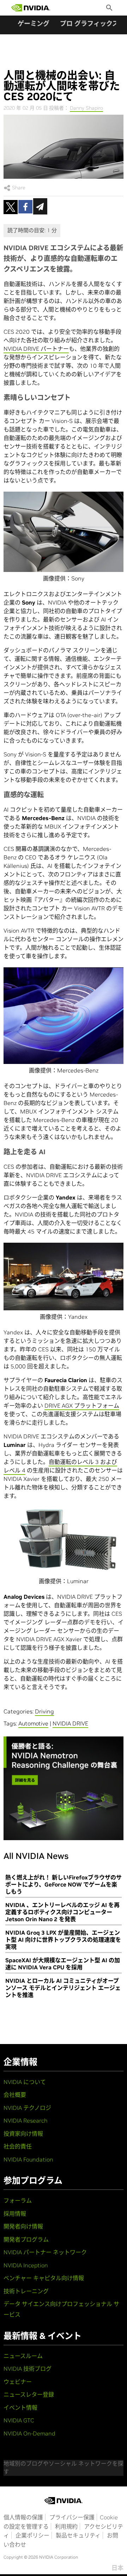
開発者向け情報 (23, 2226)
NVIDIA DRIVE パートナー (36, 349)
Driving (44, 1711)
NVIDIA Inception (26, 2265)
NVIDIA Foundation (28, 2159)
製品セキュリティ (78, 2535)
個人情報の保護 (23, 2517)
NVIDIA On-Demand (29, 2433)
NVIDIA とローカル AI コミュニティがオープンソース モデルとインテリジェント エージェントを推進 (63, 1988)
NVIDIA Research (26, 2120)
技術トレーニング (26, 2291)
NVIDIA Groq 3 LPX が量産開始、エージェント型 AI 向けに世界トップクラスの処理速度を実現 (63, 1940)
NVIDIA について (25, 2082)
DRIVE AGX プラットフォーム (82, 1406)
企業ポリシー (32, 2535)
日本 (117, 2568)
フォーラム (18, 2200)
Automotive (33, 1723)
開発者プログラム (26, 2239)
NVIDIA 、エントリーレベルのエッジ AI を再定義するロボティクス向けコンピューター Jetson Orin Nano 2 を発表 (62, 1912)
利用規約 (66, 2526)
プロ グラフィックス (89, 24)
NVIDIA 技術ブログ (28, 2369)
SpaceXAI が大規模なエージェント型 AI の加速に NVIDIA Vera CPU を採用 (63, 1964)
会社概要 (15, 2095)
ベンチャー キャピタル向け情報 (44, 2278)
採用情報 (15, 2214)
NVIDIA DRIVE (70, 1723)
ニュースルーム (23, 2356)
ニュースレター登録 (29, 2394)
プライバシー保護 (72, 2517)
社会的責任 (18, 2146)
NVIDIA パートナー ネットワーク (45, 2252)
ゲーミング (34, 24)
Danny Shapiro (86, 108)
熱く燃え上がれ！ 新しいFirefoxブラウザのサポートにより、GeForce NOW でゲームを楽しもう (64, 1884)
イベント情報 (20, 2408)
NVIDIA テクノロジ (27, 2108)
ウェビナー (18, 2382)
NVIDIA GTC (19, 2420)
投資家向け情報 (23, 2134)
